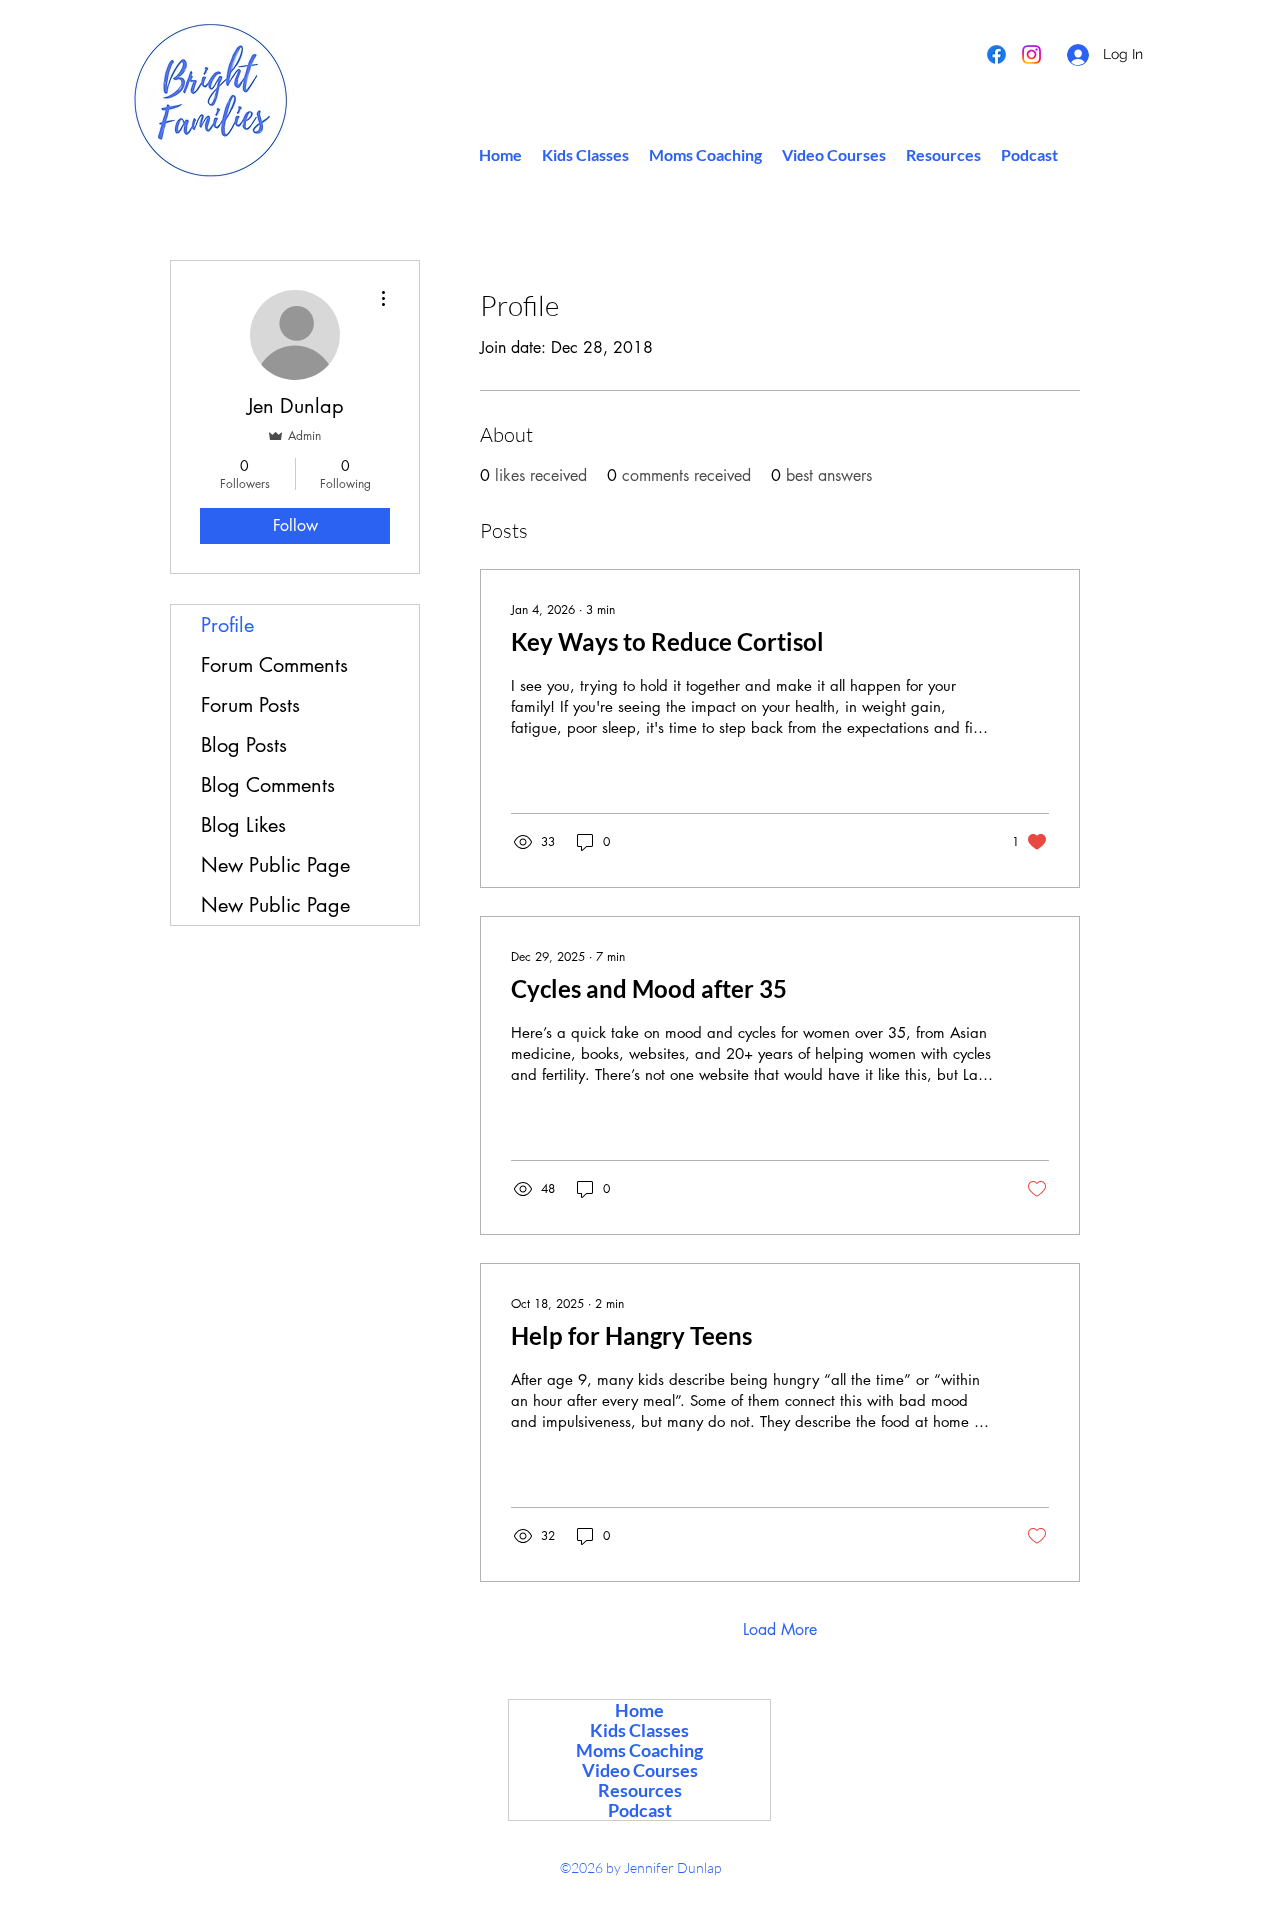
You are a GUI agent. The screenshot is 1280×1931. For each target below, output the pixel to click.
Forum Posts (250, 705)
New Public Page (275, 865)
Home (639, 1710)
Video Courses (640, 1770)
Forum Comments (274, 665)
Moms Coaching (639, 1750)
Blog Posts (244, 745)
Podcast (640, 1810)
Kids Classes (639, 1730)
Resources (640, 1790)
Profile (227, 625)
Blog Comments (268, 785)
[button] (943, 155)
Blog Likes (243, 825)
